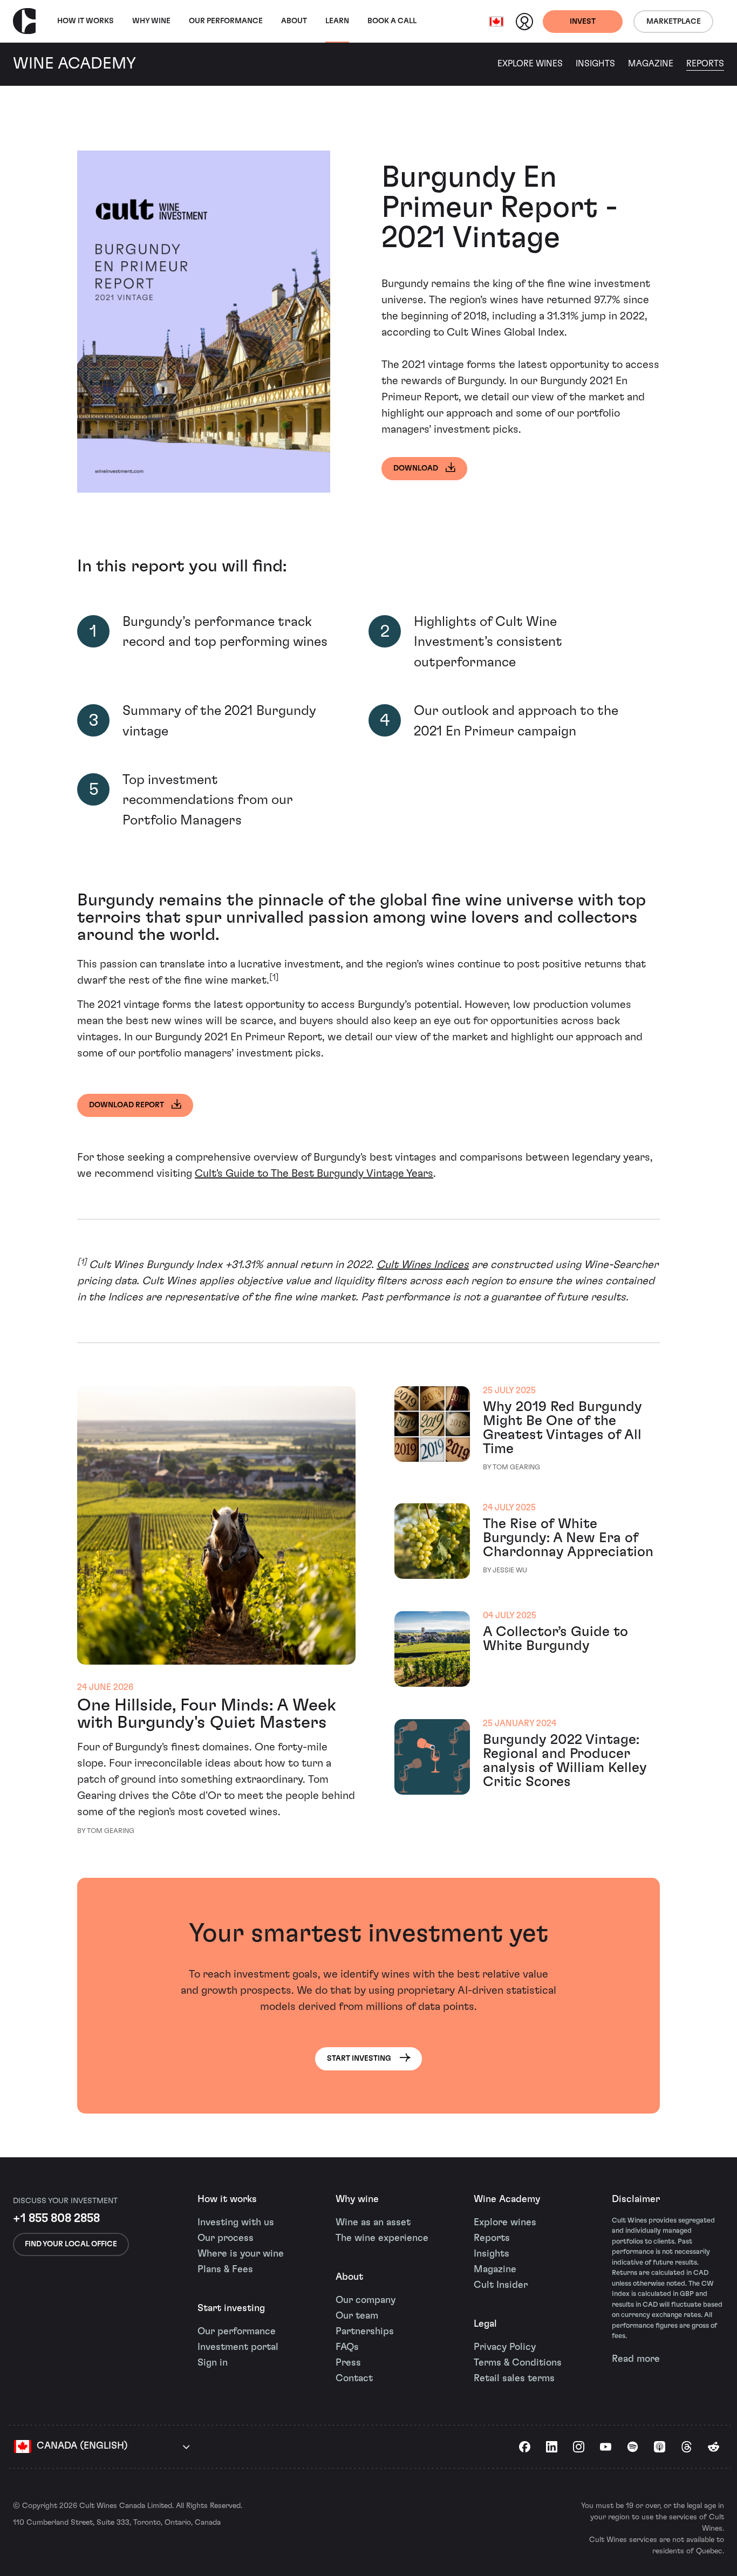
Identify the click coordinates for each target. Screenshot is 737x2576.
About (294, 21)
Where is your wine (241, 2254)
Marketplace (674, 22)
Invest (583, 22)
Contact (354, 2379)
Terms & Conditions (518, 2363)
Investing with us (236, 2223)
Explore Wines (530, 64)
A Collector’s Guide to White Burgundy (555, 1639)
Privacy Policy (505, 2347)
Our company (366, 2300)
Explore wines (505, 2223)
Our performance (237, 2332)
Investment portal (238, 2347)
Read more (636, 2359)
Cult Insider (501, 2285)
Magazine (651, 64)
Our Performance (226, 21)
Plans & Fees (225, 2270)
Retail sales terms (514, 2379)
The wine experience (382, 2238)
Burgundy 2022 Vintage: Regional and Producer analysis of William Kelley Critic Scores (565, 1761)
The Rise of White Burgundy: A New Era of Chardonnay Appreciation (568, 1538)
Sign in (213, 2363)
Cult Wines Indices (423, 1265)
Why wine (151, 21)
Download (416, 468)
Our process (226, 2238)
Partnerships (365, 2332)
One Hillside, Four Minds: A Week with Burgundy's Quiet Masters (207, 1714)
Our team (357, 2316)
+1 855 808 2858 (56, 2218)
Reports (705, 64)
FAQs (347, 2347)
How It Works (86, 21)
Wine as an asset (373, 2223)
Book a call (392, 21)
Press (348, 2363)
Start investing (231, 2308)
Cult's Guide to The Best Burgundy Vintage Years (314, 1174)
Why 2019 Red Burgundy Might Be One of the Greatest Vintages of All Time (562, 1428)
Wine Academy (507, 2199)
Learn (337, 21)
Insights (595, 64)
